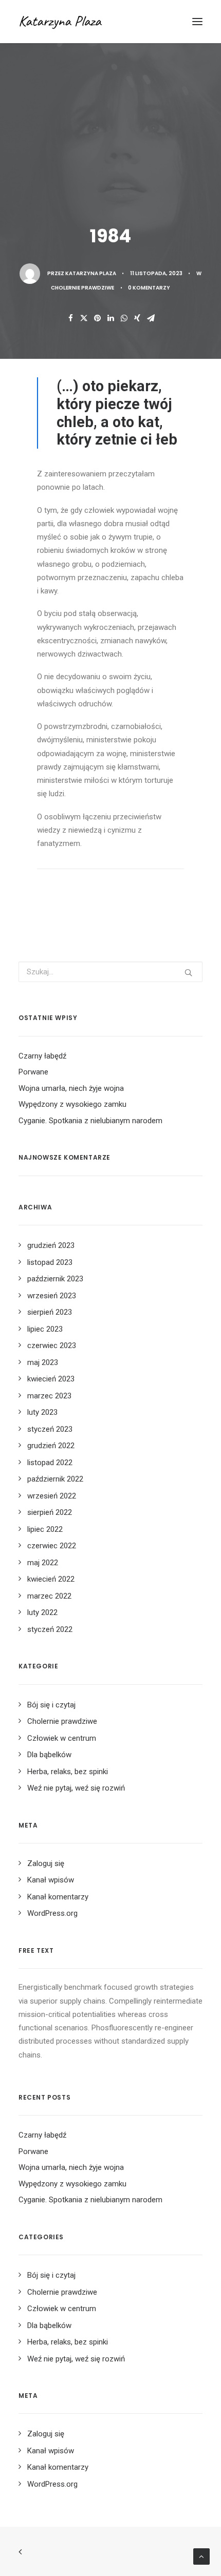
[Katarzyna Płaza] (81, 22)
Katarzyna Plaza (91, 273)
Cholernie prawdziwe (82, 288)
